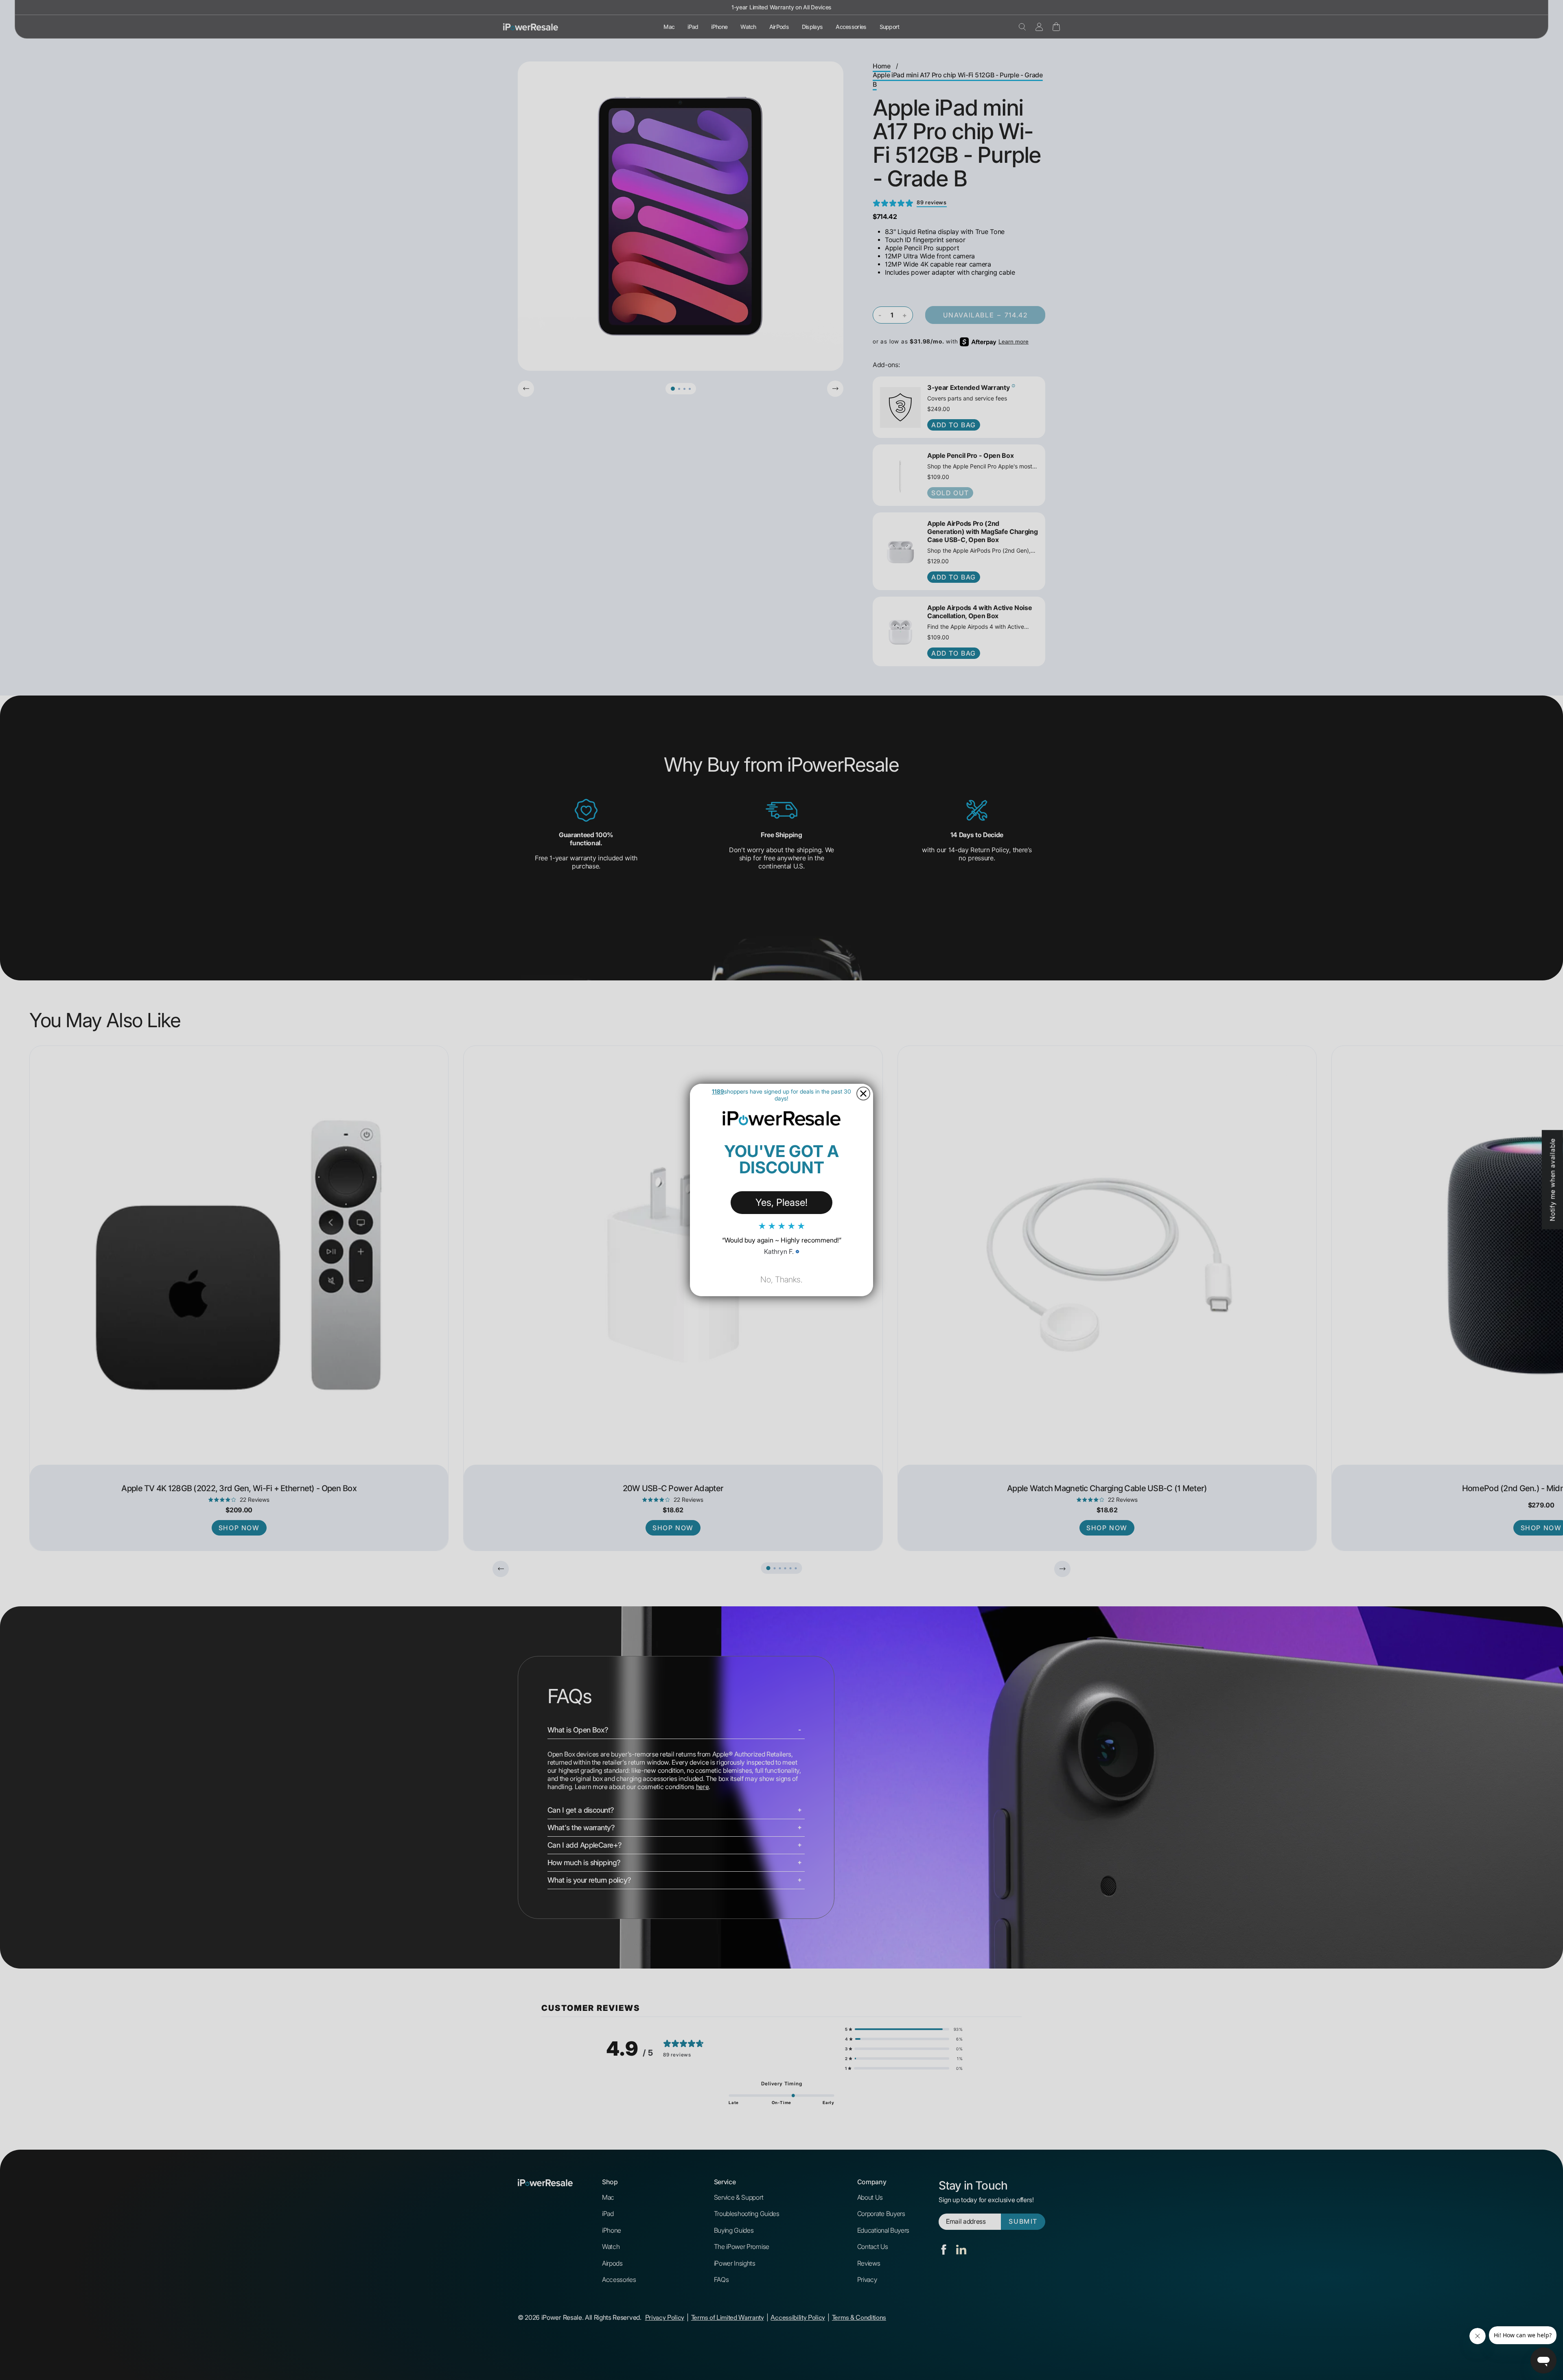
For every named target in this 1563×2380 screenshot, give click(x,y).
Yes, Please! (781, 1202)
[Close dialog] (863, 1094)
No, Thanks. (781, 1280)
